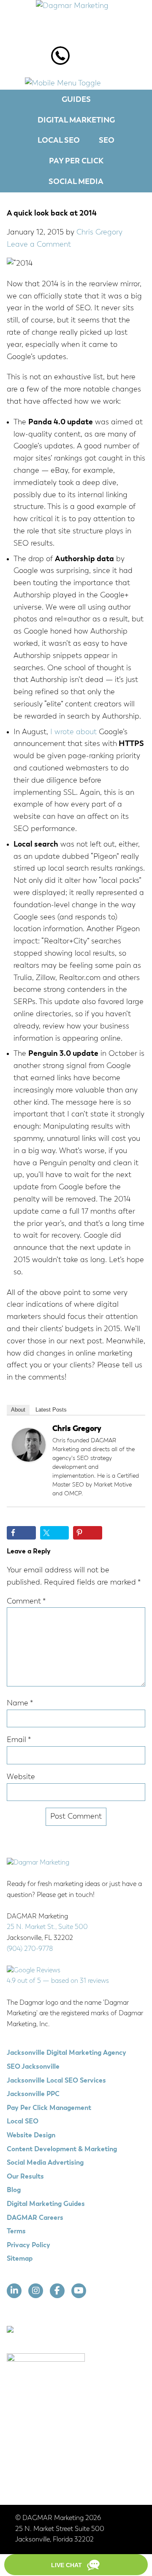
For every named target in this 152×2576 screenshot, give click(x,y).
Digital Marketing (76, 120)
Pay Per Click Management (49, 2108)
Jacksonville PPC (33, 2094)
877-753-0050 (60, 60)
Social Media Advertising (45, 2163)
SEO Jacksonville (33, 2067)
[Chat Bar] (76, 2565)
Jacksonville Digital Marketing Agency (66, 2053)
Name (20, 1703)
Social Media (76, 182)
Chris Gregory (77, 1429)
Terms (16, 2232)
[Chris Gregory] (29, 1460)
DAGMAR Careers (35, 2218)
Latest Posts (51, 1410)
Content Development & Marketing (62, 2150)
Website (21, 1777)
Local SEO (59, 141)
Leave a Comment (39, 245)
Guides (76, 100)
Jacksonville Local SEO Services (56, 2081)
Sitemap (20, 2259)
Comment (26, 1601)
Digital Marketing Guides (46, 2204)
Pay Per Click (76, 161)
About (18, 1410)
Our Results (25, 2177)
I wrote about (73, 732)
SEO (107, 141)
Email (19, 1740)
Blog (14, 2190)
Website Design (31, 2136)
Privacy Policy (28, 2246)
